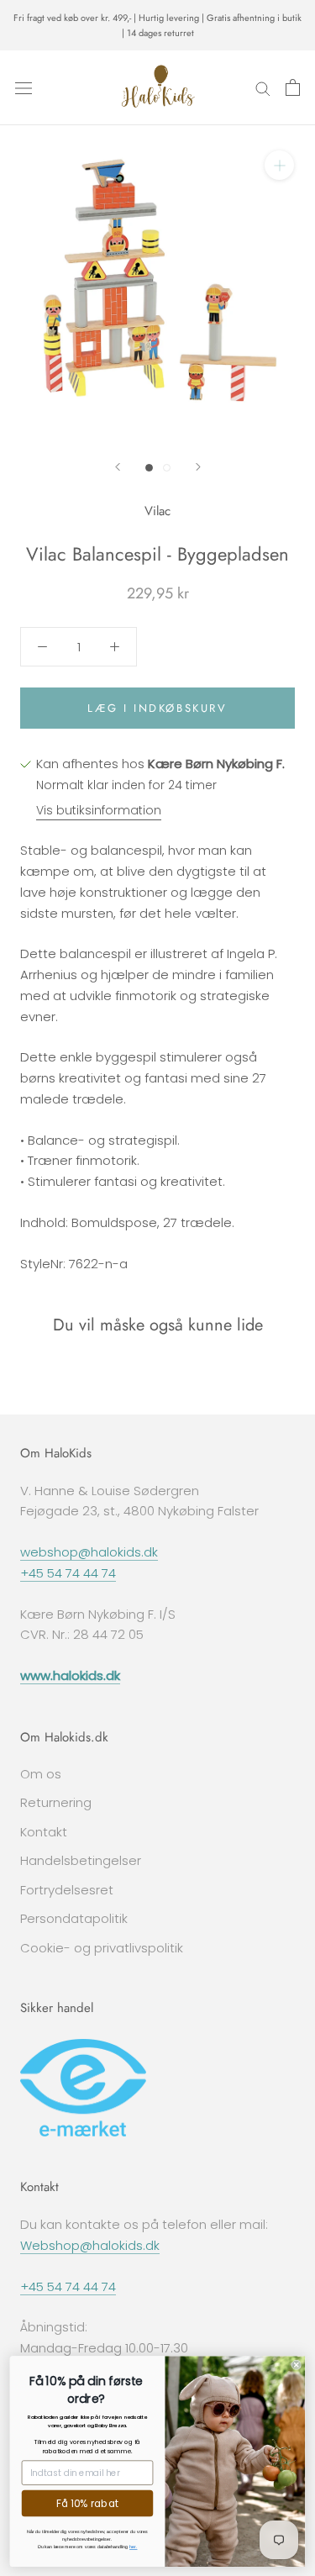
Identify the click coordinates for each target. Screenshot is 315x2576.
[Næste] (198, 467)
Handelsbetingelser (81, 1860)
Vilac (157, 511)
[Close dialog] (297, 2364)
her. (133, 2547)
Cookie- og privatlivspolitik (102, 1948)
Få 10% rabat (88, 2503)
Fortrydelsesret (67, 1890)
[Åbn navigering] (24, 87)
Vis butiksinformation (99, 810)
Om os (41, 1774)
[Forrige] (118, 467)
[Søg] (263, 88)
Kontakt (44, 1832)
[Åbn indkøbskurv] (293, 87)
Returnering (56, 1802)
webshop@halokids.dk (89, 1552)
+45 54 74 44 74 (68, 1573)
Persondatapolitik (74, 1918)
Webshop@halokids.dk (90, 2245)
